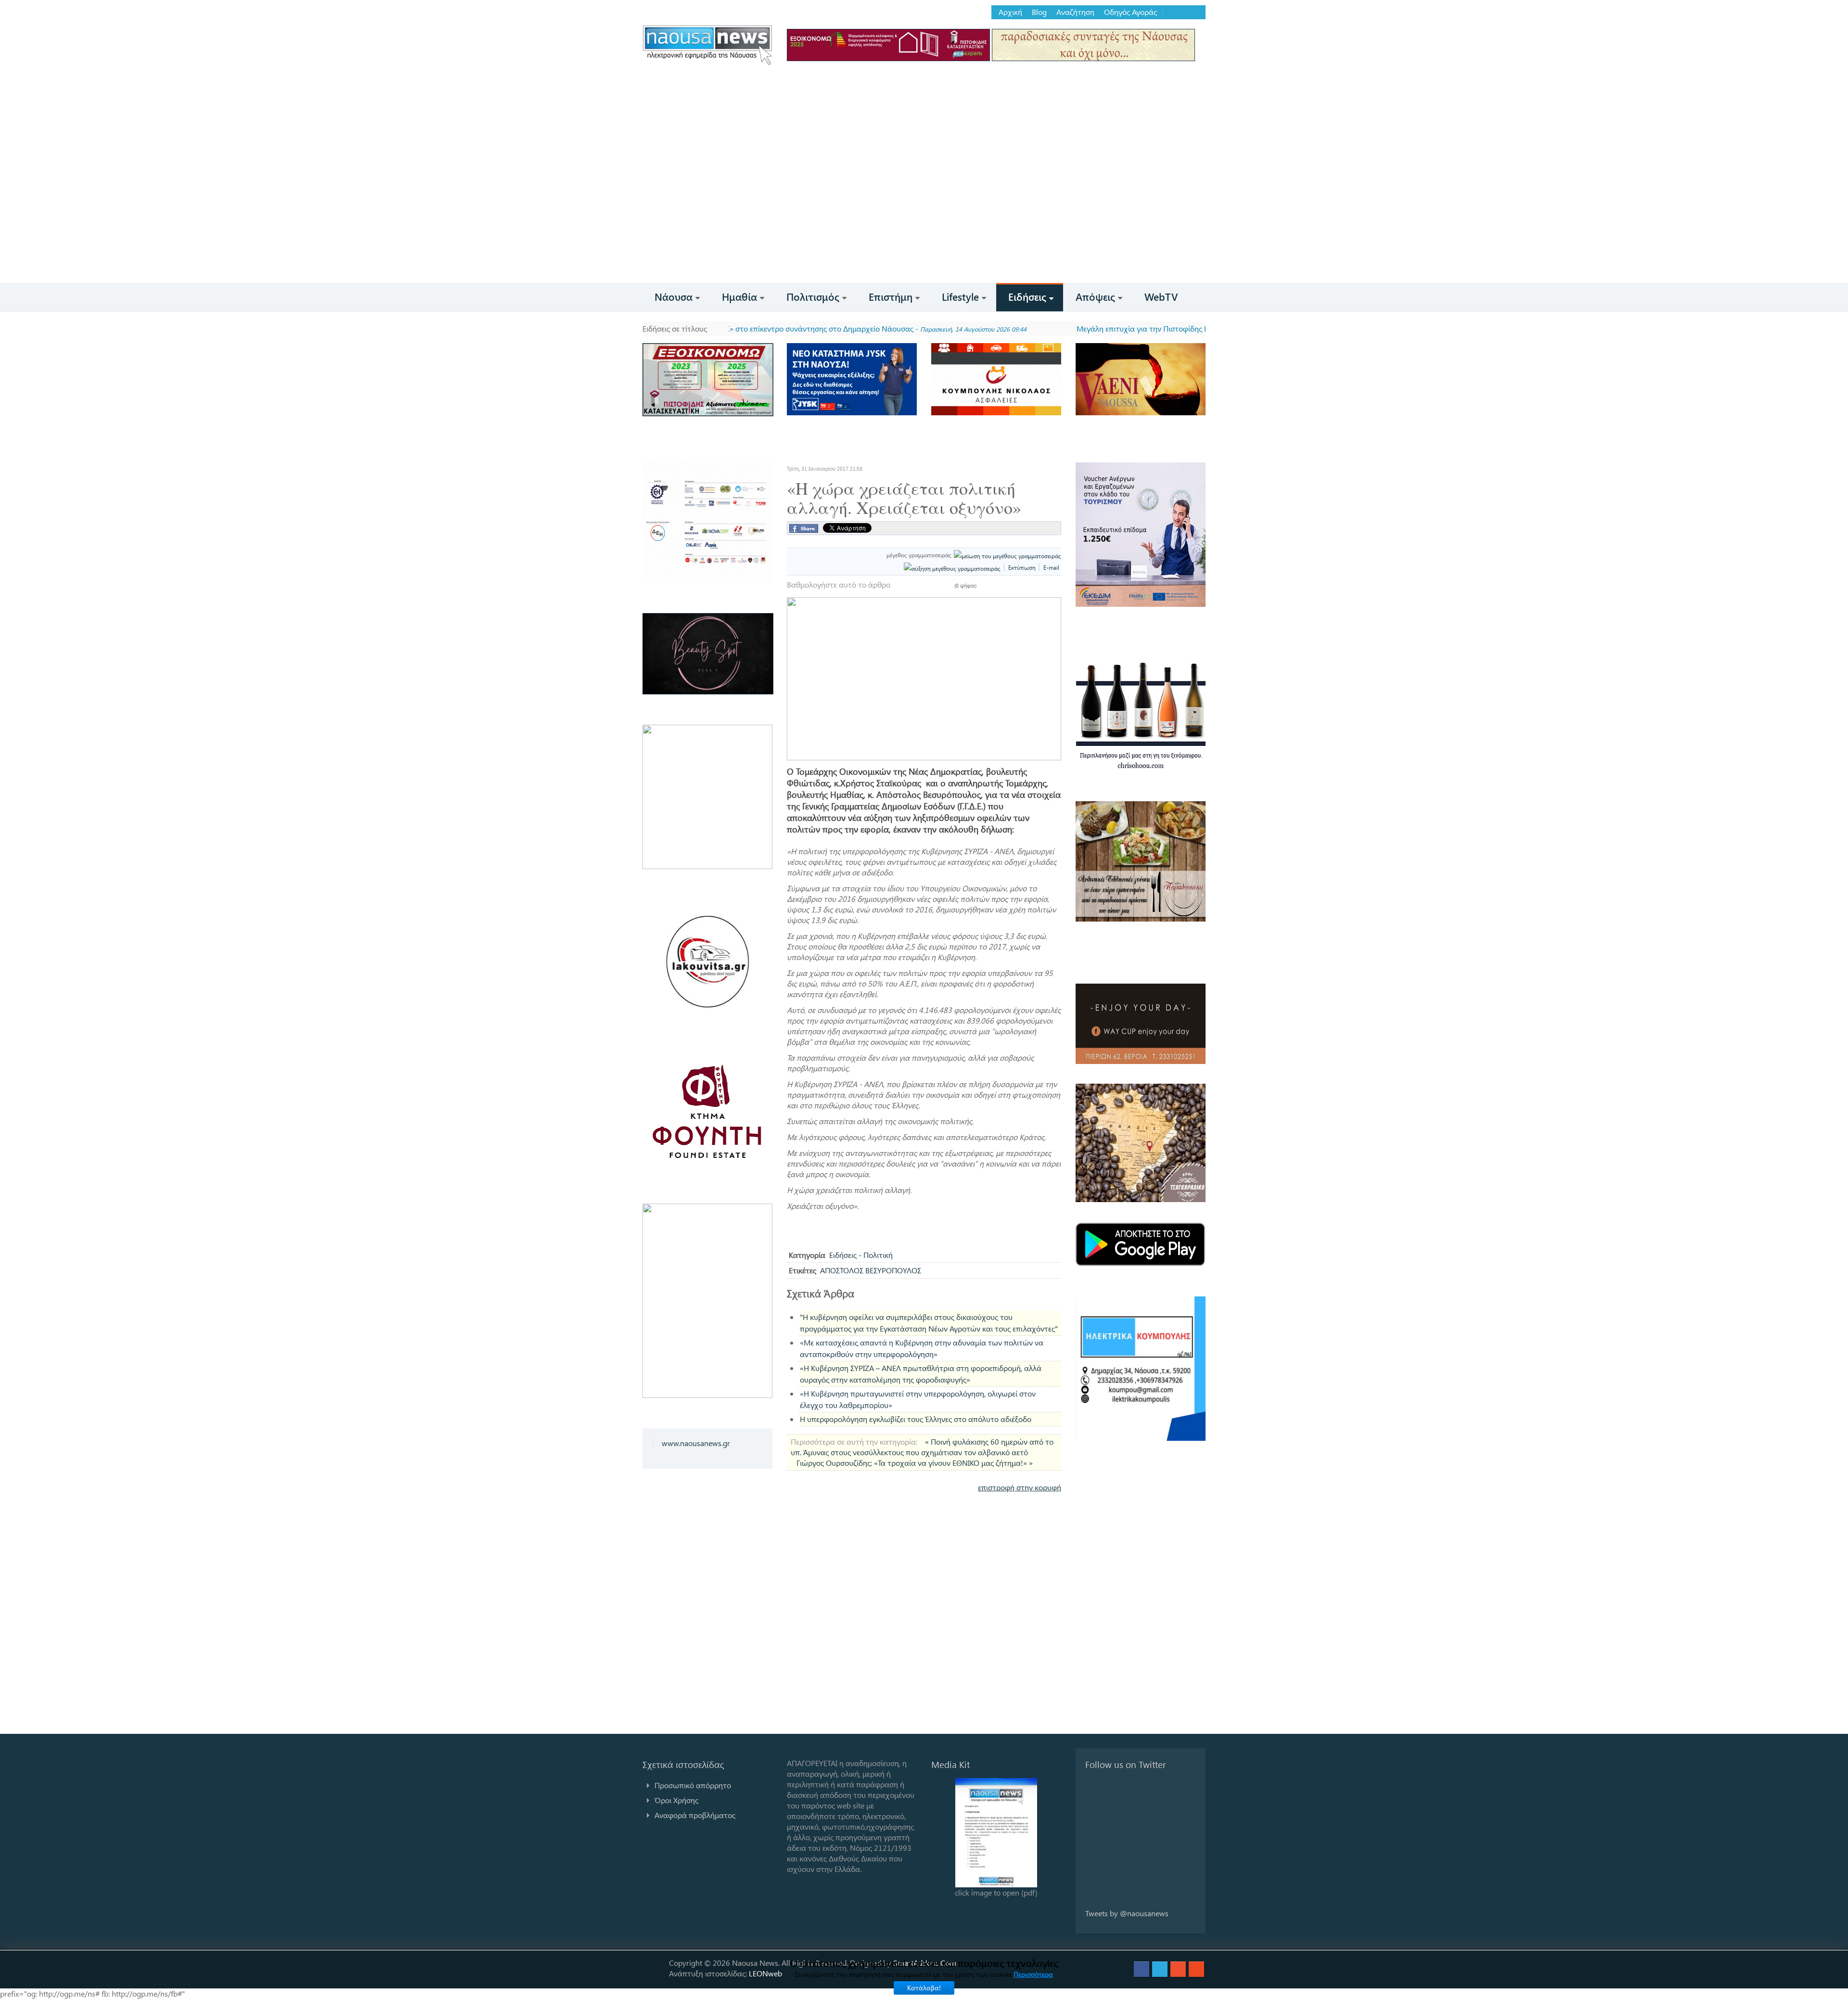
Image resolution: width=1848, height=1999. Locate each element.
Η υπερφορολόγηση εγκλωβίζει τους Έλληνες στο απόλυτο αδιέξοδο (916, 1419)
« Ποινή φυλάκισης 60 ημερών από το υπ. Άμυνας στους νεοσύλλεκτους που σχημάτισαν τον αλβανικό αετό (922, 1447)
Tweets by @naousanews (1127, 1913)
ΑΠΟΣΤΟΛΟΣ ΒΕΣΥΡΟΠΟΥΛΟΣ (871, 1270)
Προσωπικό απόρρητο (693, 1785)
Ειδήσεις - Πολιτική (861, 1255)
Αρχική (1010, 12)
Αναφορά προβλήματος (695, 1815)
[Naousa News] (707, 45)
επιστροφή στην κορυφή (1020, 1487)
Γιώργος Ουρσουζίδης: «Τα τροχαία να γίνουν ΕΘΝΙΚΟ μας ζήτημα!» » (915, 1463)
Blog (1039, 12)
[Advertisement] (924, 211)
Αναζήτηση (1075, 12)
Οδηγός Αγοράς (1130, 12)
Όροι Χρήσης (676, 1800)
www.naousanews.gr (696, 1443)
